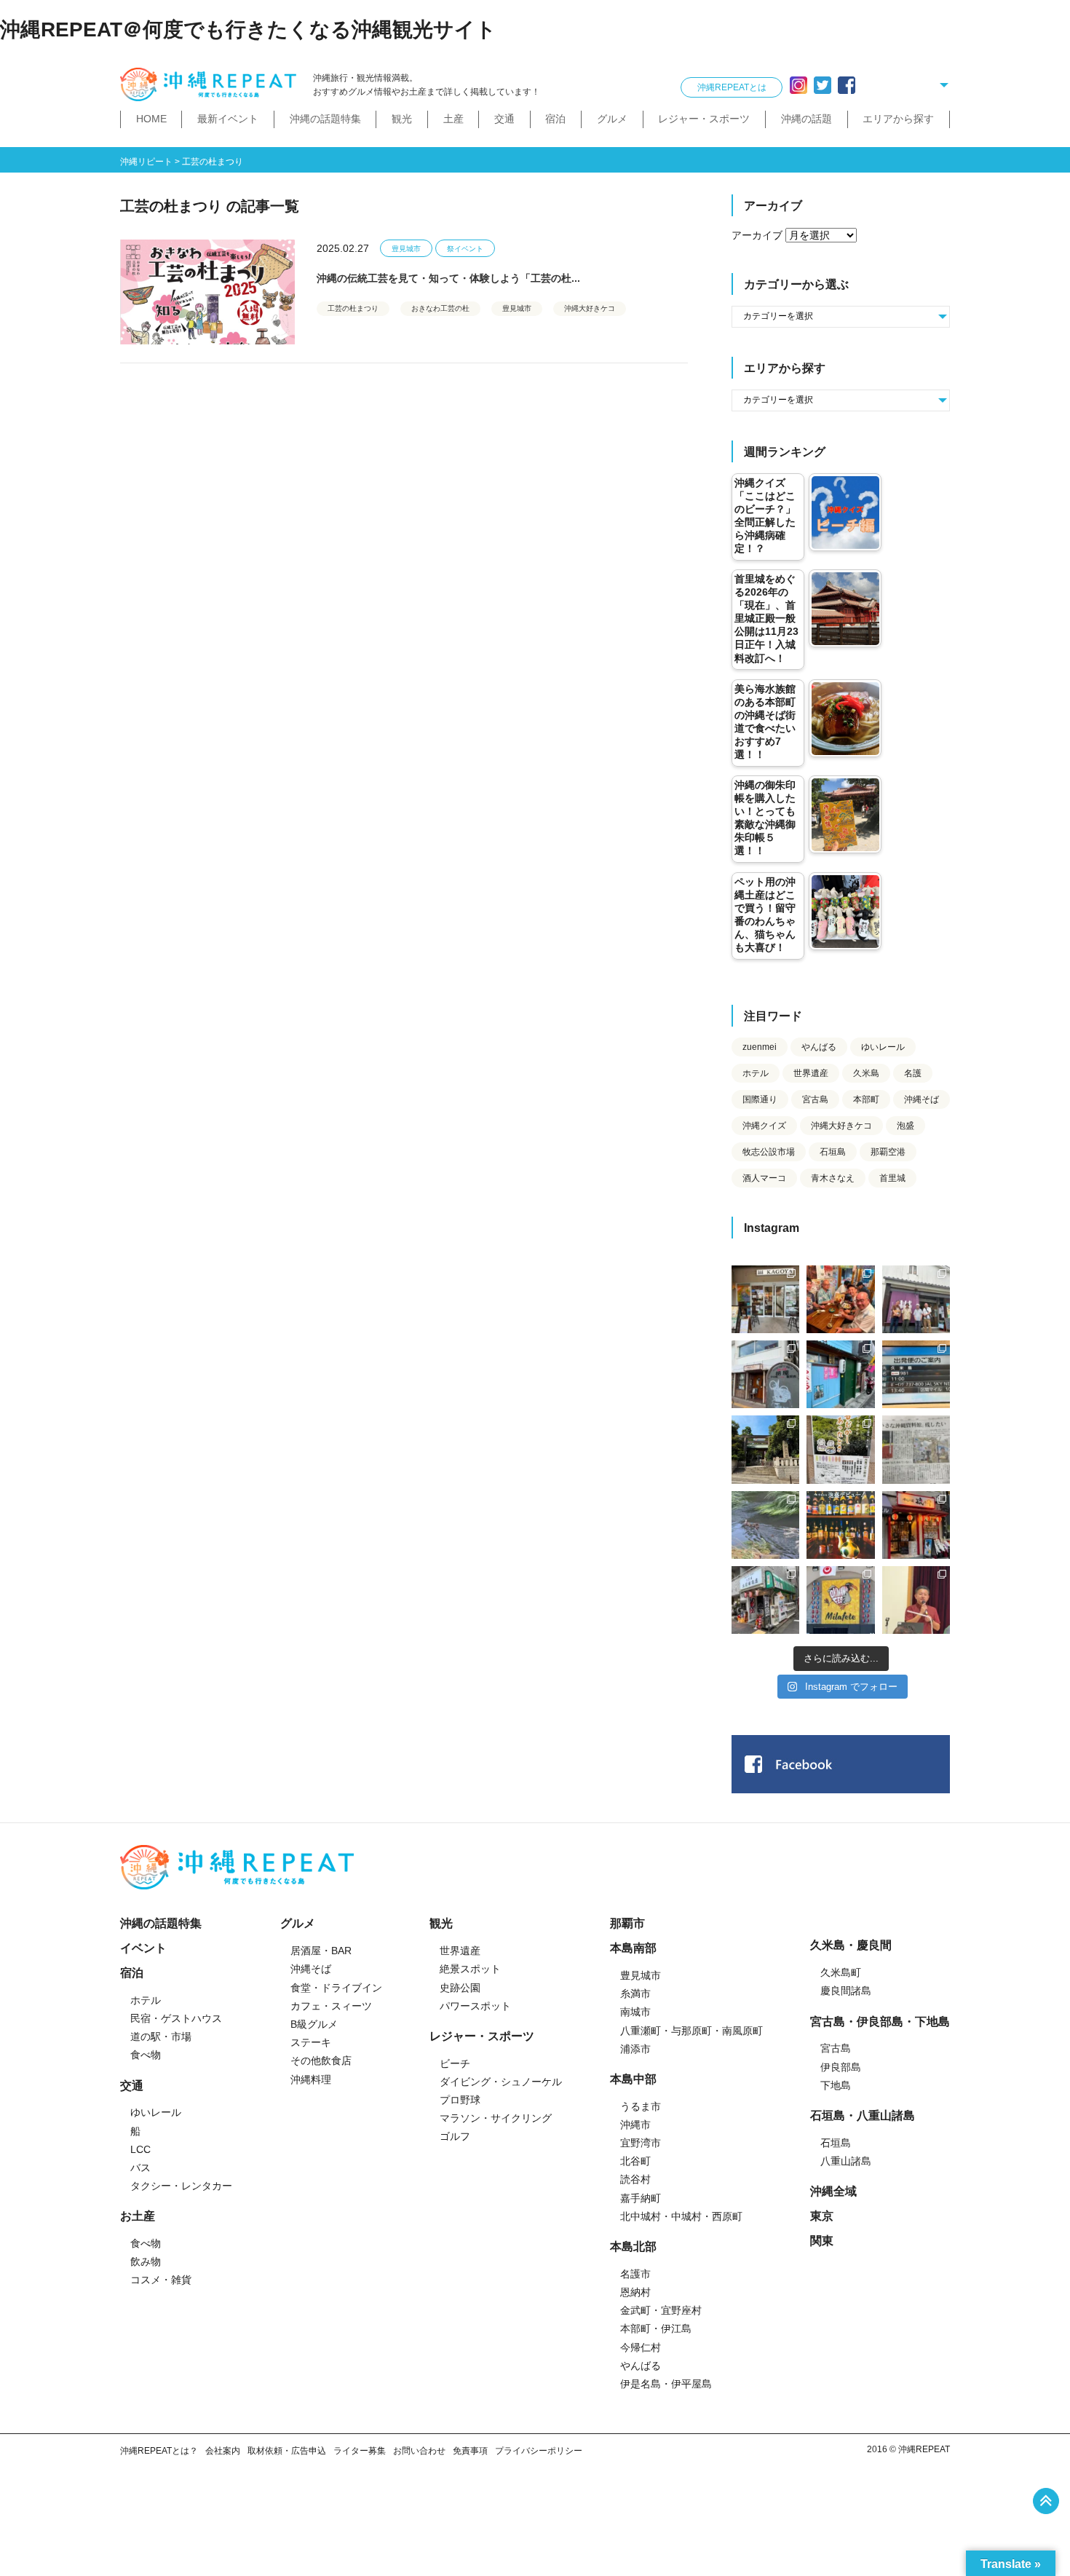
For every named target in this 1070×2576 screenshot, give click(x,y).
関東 (822, 2241)
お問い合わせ (419, 2451)
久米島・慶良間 (851, 1945)
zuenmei (760, 1047)
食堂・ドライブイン (336, 1988)
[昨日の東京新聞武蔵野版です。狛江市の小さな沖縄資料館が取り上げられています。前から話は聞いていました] (916, 1449)
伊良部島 (841, 2067)
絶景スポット (470, 1969)
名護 (913, 1073)
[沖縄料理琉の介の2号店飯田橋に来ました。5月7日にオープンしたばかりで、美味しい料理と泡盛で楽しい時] (916, 1525)
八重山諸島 (846, 2161)
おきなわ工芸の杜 (440, 308)
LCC (140, 2149)
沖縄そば (922, 1099)
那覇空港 (888, 1152)
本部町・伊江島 (656, 2328)
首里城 (892, 1178)
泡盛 (905, 1126)
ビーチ (455, 2063)
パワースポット (475, 2006)
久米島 (866, 1073)
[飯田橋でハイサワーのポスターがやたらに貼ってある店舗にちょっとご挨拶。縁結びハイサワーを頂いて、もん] (765, 1600)
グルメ (612, 119)
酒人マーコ (764, 1178)
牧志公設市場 (769, 1152)
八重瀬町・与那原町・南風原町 (691, 2031)
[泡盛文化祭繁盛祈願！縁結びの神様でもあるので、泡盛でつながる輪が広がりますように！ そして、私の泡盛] (765, 1449)
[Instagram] (798, 85)
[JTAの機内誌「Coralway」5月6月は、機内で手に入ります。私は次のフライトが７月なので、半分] (840, 1525)
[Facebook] (847, 85)
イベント (143, 1948)
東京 (822, 2216)
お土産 (138, 2216)
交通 (504, 119)
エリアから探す (898, 119)
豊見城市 (406, 249)
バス (140, 2168)
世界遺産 (811, 1073)
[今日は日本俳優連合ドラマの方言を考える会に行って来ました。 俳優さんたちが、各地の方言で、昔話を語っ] (840, 1449)
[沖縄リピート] (211, 85)
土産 (453, 119)
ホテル (756, 1073)
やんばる (819, 1047)
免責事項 (470, 2451)
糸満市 (635, 1994)
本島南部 (633, 1948)
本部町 (866, 1099)
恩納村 (635, 2292)
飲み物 (146, 2261)
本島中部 (633, 2079)
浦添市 (635, 2049)
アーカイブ (757, 235)
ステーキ (311, 2042)
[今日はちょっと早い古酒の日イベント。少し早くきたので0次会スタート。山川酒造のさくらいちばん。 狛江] (765, 1299)
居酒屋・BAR (321, 1951)
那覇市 (627, 1923)
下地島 (836, 2085)
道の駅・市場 (161, 2036)
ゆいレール (883, 1047)
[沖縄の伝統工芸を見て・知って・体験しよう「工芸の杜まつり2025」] (207, 292)
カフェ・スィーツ (331, 2006)
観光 (402, 119)
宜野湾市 (641, 2143)
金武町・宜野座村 (661, 2310)
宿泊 (555, 119)
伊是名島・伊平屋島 (666, 2384)
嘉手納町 (641, 2198)
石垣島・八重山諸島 (863, 2115)
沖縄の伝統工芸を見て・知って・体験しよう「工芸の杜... (448, 278)
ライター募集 (360, 2451)
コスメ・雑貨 (161, 2280)
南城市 (635, 2012)
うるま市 (641, 2106)
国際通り (760, 1099)
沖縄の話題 (807, 119)
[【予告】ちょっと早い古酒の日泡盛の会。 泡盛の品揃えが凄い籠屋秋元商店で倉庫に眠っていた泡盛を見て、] (916, 1299)
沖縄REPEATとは (732, 87)
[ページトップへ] (1046, 2501)
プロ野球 (460, 2100)
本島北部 (633, 2247)
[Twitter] (823, 85)
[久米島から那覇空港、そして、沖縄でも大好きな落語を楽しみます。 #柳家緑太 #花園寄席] (840, 1374)
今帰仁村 (641, 2347)
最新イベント (228, 119)
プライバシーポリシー (539, 2451)
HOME (151, 119)
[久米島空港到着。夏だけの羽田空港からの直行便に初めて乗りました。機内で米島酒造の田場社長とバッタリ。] (916, 1374)
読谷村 (635, 2179)
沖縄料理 (311, 2079)
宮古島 (815, 1099)
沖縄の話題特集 (325, 119)
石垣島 (833, 1152)
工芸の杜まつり (353, 308)
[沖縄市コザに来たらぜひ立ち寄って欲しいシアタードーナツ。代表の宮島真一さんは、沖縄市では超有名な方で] (765, 1374)
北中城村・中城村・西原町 (681, 2216)
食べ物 (146, 2055)
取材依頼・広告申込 (287, 2451)
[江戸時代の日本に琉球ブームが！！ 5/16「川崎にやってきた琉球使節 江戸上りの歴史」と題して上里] (916, 1600)
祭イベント (465, 249)
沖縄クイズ (764, 1126)
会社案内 (223, 2451)
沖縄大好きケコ (590, 308)
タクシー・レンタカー (181, 2186)
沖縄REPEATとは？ (159, 2451)
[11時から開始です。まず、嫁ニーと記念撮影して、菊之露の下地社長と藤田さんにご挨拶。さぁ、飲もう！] (840, 1600)
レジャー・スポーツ (704, 119)
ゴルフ (455, 2136)
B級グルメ (314, 2024)
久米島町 (841, 1972)
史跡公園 (460, 1988)
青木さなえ (833, 1178)
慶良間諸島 (846, 1991)
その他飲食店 (321, 2061)
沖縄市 (635, 2125)
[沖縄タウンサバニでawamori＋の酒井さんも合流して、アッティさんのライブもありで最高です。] (840, 1299)
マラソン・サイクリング (496, 2118)
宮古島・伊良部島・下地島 (880, 2022)
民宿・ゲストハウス (176, 2018)
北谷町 (635, 2161)
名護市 (635, 2274)
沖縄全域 (833, 2191)
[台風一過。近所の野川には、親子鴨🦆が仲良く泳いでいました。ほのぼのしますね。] (765, 1525)
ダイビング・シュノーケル (501, 2082)
